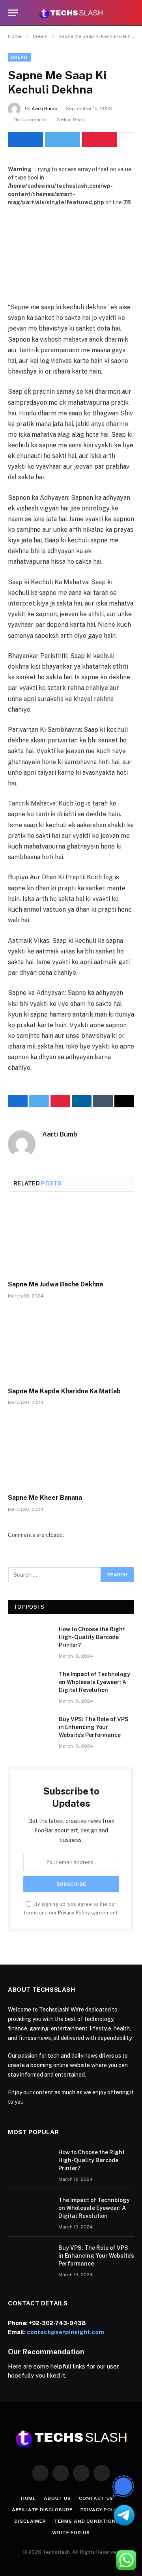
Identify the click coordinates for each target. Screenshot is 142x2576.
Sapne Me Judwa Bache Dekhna (55, 1284)
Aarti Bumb (45, 108)
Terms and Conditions (87, 2521)
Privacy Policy (74, 1913)
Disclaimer (30, 2521)
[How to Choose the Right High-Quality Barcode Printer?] (30, 1639)
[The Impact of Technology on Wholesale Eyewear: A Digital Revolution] (30, 1684)
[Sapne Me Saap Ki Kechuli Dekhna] (71, 248)
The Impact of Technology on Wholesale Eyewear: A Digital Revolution (94, 1682)
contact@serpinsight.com (65, 2332)
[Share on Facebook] (25, 140)
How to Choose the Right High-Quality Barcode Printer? (92, 1637)
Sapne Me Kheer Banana (45, 1498)
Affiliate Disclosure (42, 2510)
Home (28, 2498)
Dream (20, 57)
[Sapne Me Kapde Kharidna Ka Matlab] (71, 1345)
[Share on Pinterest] (100, 140)
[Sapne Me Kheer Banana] (71, 1452)
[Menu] (13, 13)
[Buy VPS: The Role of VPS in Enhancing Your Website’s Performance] (30, 1729)
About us (57, 2498)
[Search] (131, 13)
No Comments (30, 120)
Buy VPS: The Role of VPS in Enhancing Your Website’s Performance (94, 1727)
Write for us (71, 2533)
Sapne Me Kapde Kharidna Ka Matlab (64, 1391)
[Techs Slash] (71, 13)
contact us (96, 2498)
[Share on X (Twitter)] (63, 140)
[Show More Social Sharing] (127, 140)
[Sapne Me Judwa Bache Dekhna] (71, 1238)
